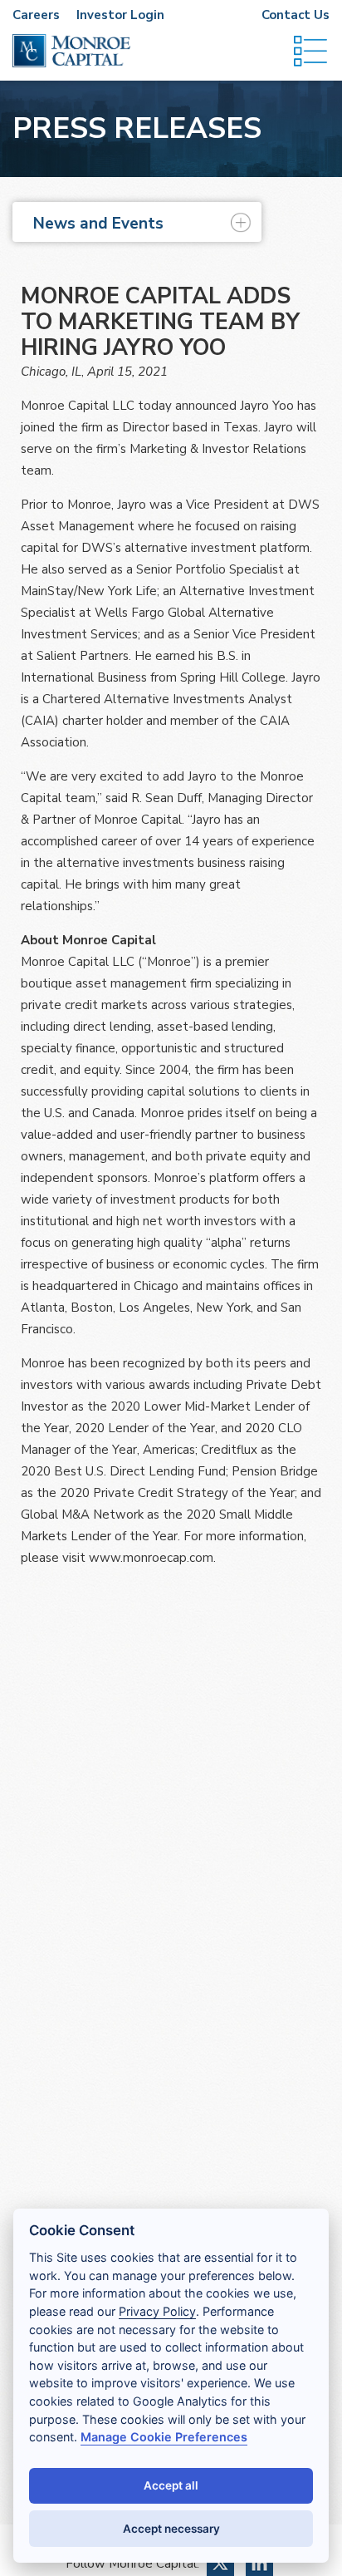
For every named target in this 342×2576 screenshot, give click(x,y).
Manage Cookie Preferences (164, 2437)
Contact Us (296, 15)
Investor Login (120, 15)
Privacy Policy (157, 2311)
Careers (36, 15)
